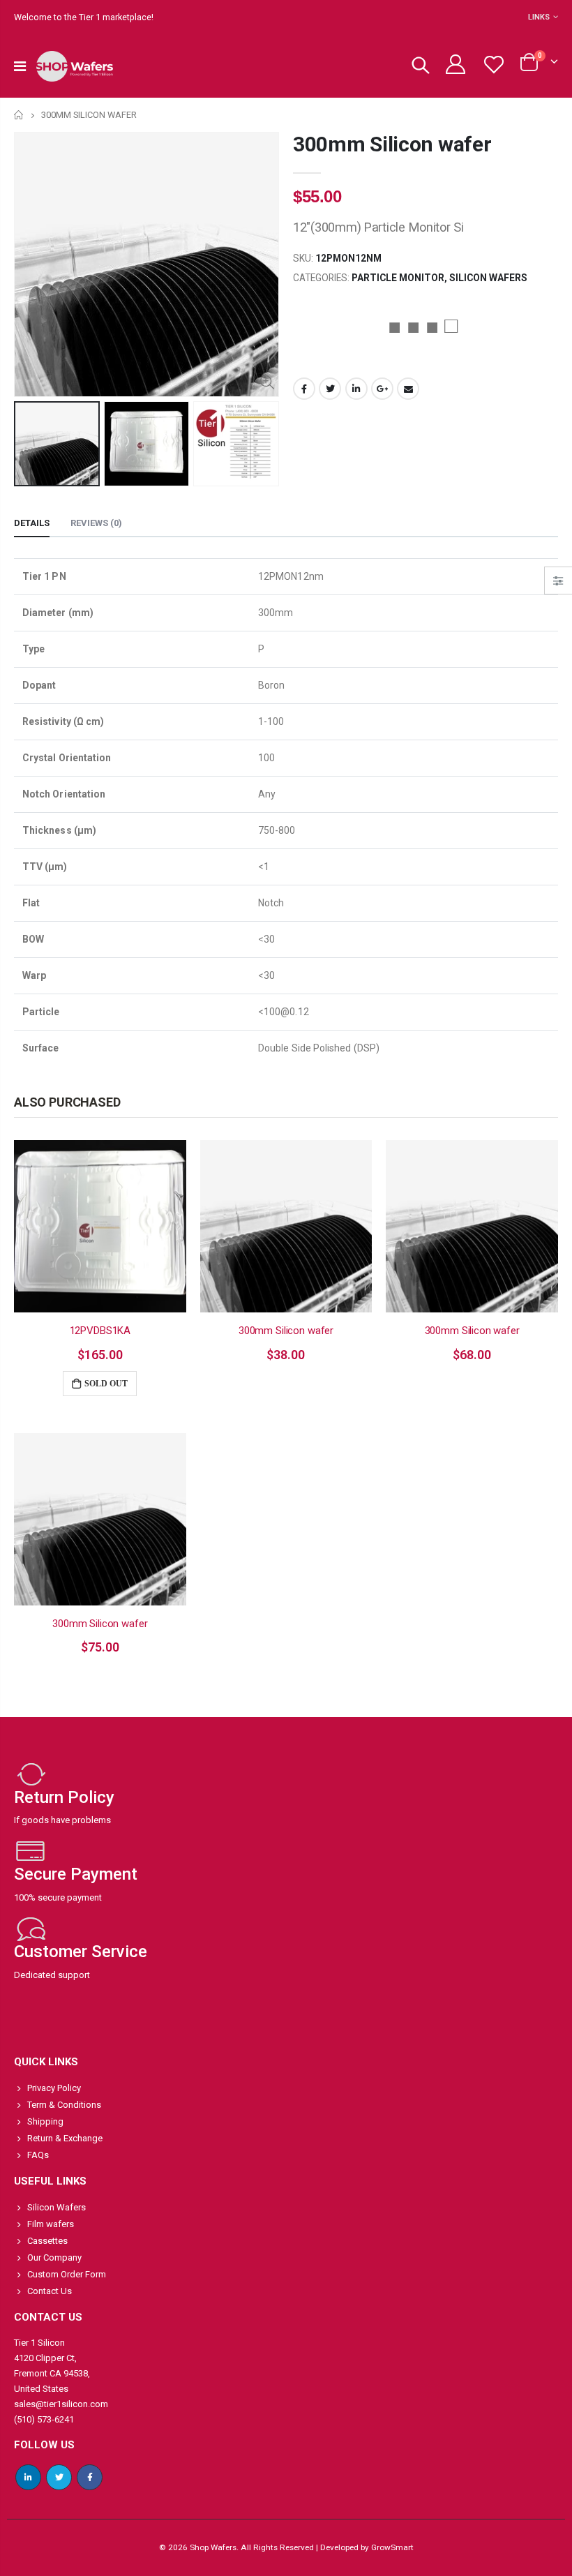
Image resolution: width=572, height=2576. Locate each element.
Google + (382, 389)
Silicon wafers (488, 278)
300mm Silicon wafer (392, 144)
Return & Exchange (65, 2138)
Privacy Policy (54, 2088)
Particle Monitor (398, 278)
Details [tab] (32, 523)
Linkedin (28, 2477)
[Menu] (20, 66)
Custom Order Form (67, 2274)
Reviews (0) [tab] (96, 523)
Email (408, 389)
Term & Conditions (64, 2105)
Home (19, 115)
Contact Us (50, 2291)
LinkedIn (356, 389)
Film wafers (51, 2224)
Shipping (45, 2121)
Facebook (304, 389)
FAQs (38, 2155)
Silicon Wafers (57, 2207)
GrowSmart (392, 2547)
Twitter (330, 389)
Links (539, 17)
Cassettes (47, 2241)
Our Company (54, 2257)
